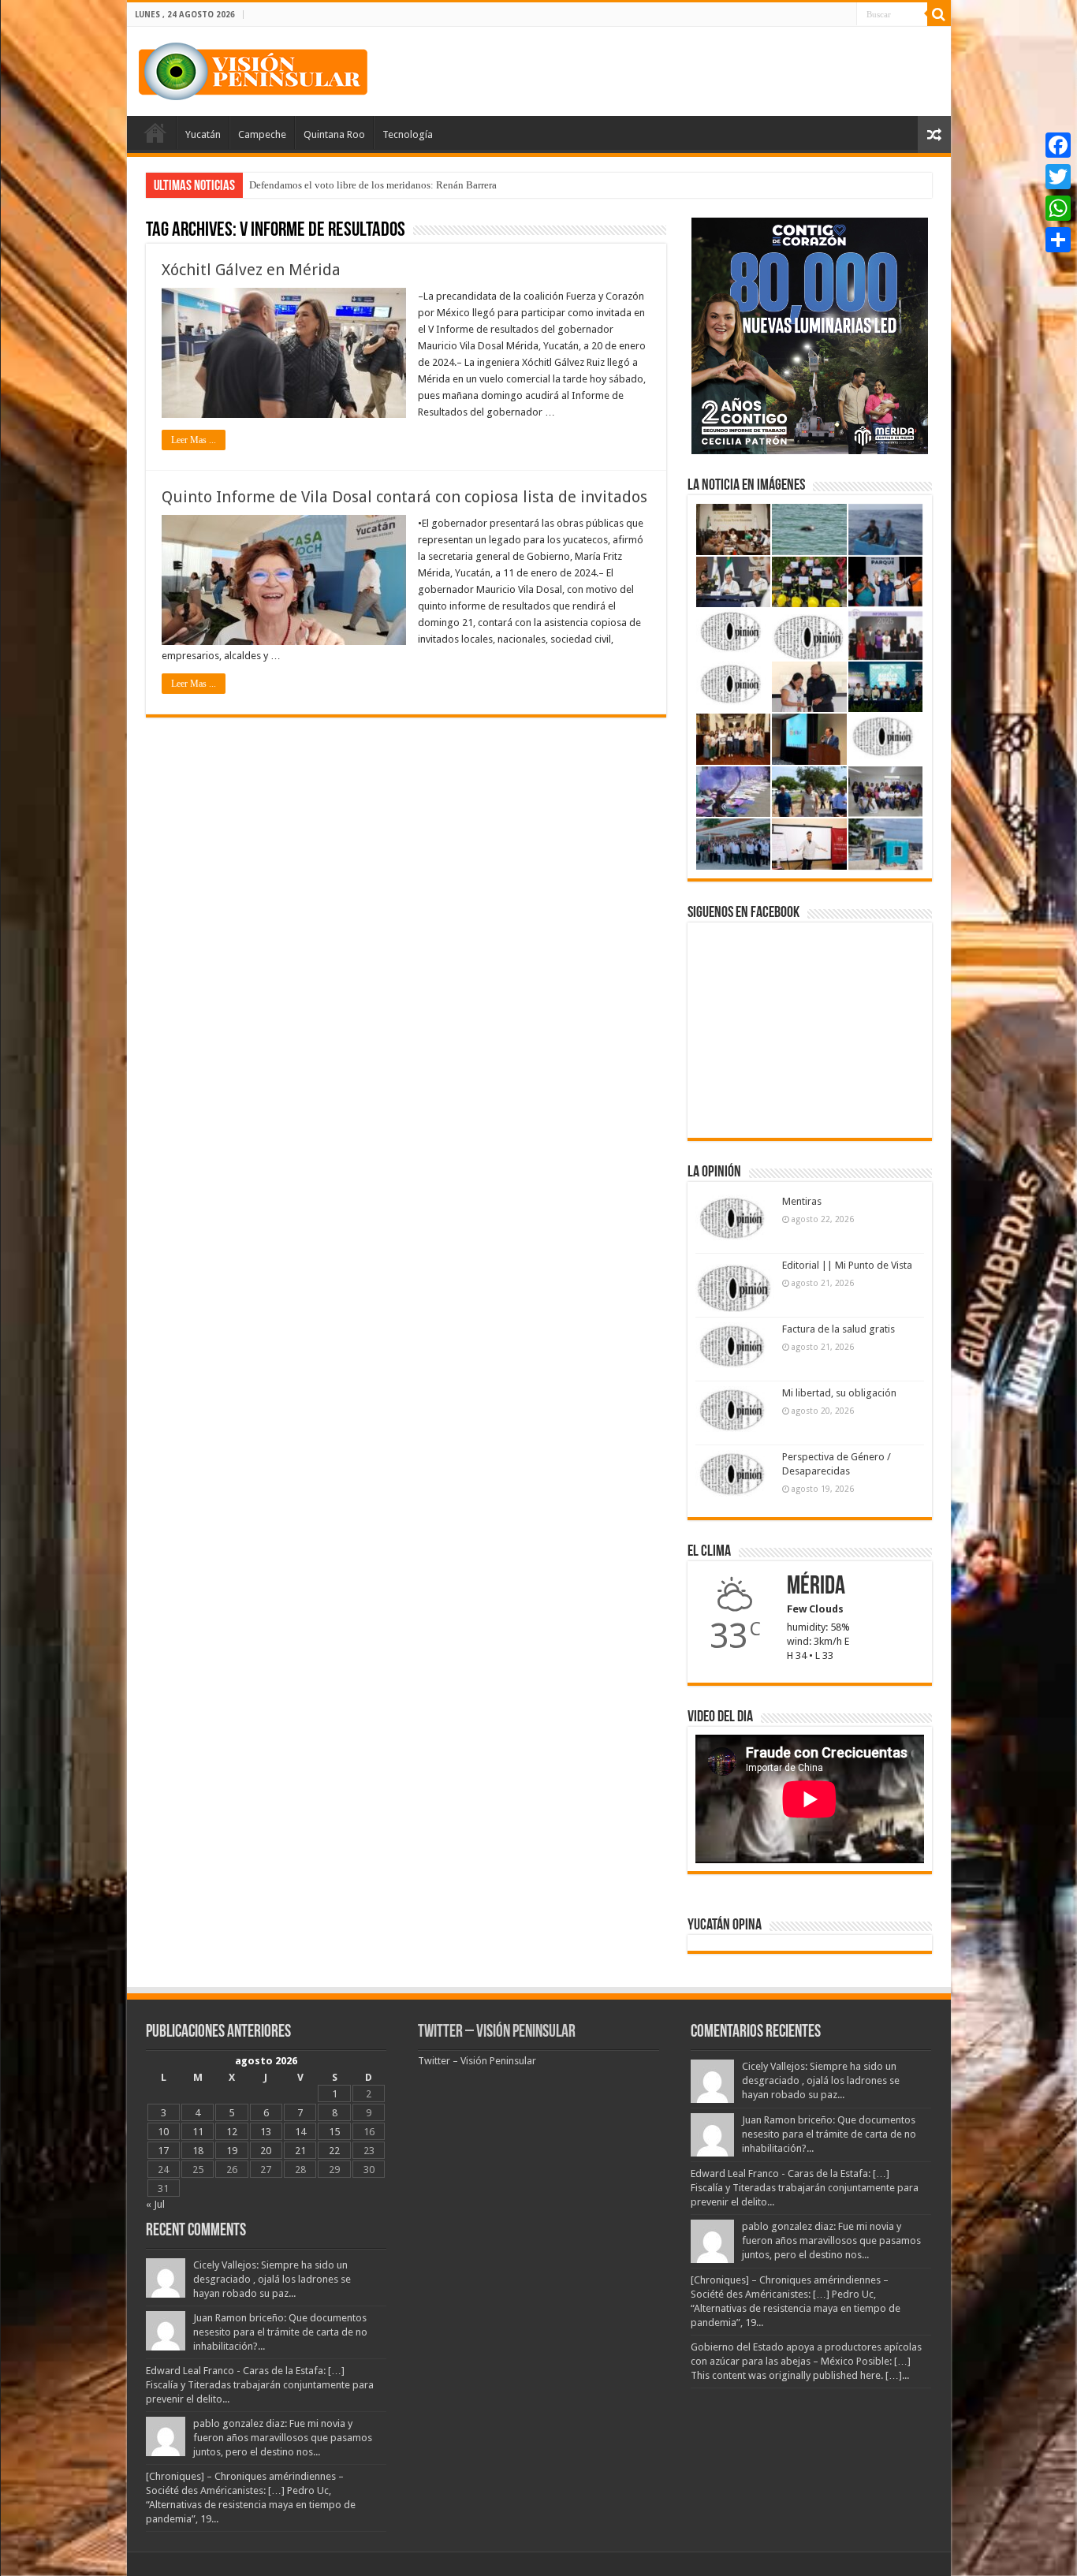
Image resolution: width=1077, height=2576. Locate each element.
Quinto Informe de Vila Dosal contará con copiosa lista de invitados (404, 497)
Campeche (262, 134)
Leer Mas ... (194, 440)
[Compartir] (1058, 240)
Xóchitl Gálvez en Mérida (251, 270)
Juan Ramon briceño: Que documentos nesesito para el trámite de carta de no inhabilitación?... (280, 2332)
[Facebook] (1058, 145)
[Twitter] (1058, 177)
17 (163, 2151)
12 (232, 2132)
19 (232, 2151)
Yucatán (203, 134)
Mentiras (802, 1201)
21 (300, 2151)
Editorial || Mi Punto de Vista (847, 1265)
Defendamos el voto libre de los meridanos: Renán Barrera (373, 185)
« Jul (155, 2204)
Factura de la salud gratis (838, 1329)
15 (334, 2132)
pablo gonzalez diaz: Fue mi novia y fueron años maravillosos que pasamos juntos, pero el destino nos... (283, 2438)
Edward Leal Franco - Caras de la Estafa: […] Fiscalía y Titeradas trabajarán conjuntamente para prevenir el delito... (260, 2385)
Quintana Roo (334, 134)
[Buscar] (939, 14)
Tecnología (408, 134)
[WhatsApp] (1058, 208)
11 (198, 2132)
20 (266, 2151)
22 (334, 2151)
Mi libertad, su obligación (839, 1393)
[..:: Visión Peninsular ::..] (253, 69)
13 (266, 2132)
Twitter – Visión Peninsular (497, 2032)
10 (163, 2132)
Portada (155, 132)
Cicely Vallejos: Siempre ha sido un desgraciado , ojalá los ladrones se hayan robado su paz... (272, 2279)
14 (300, 2132)
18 (198, 2151)
